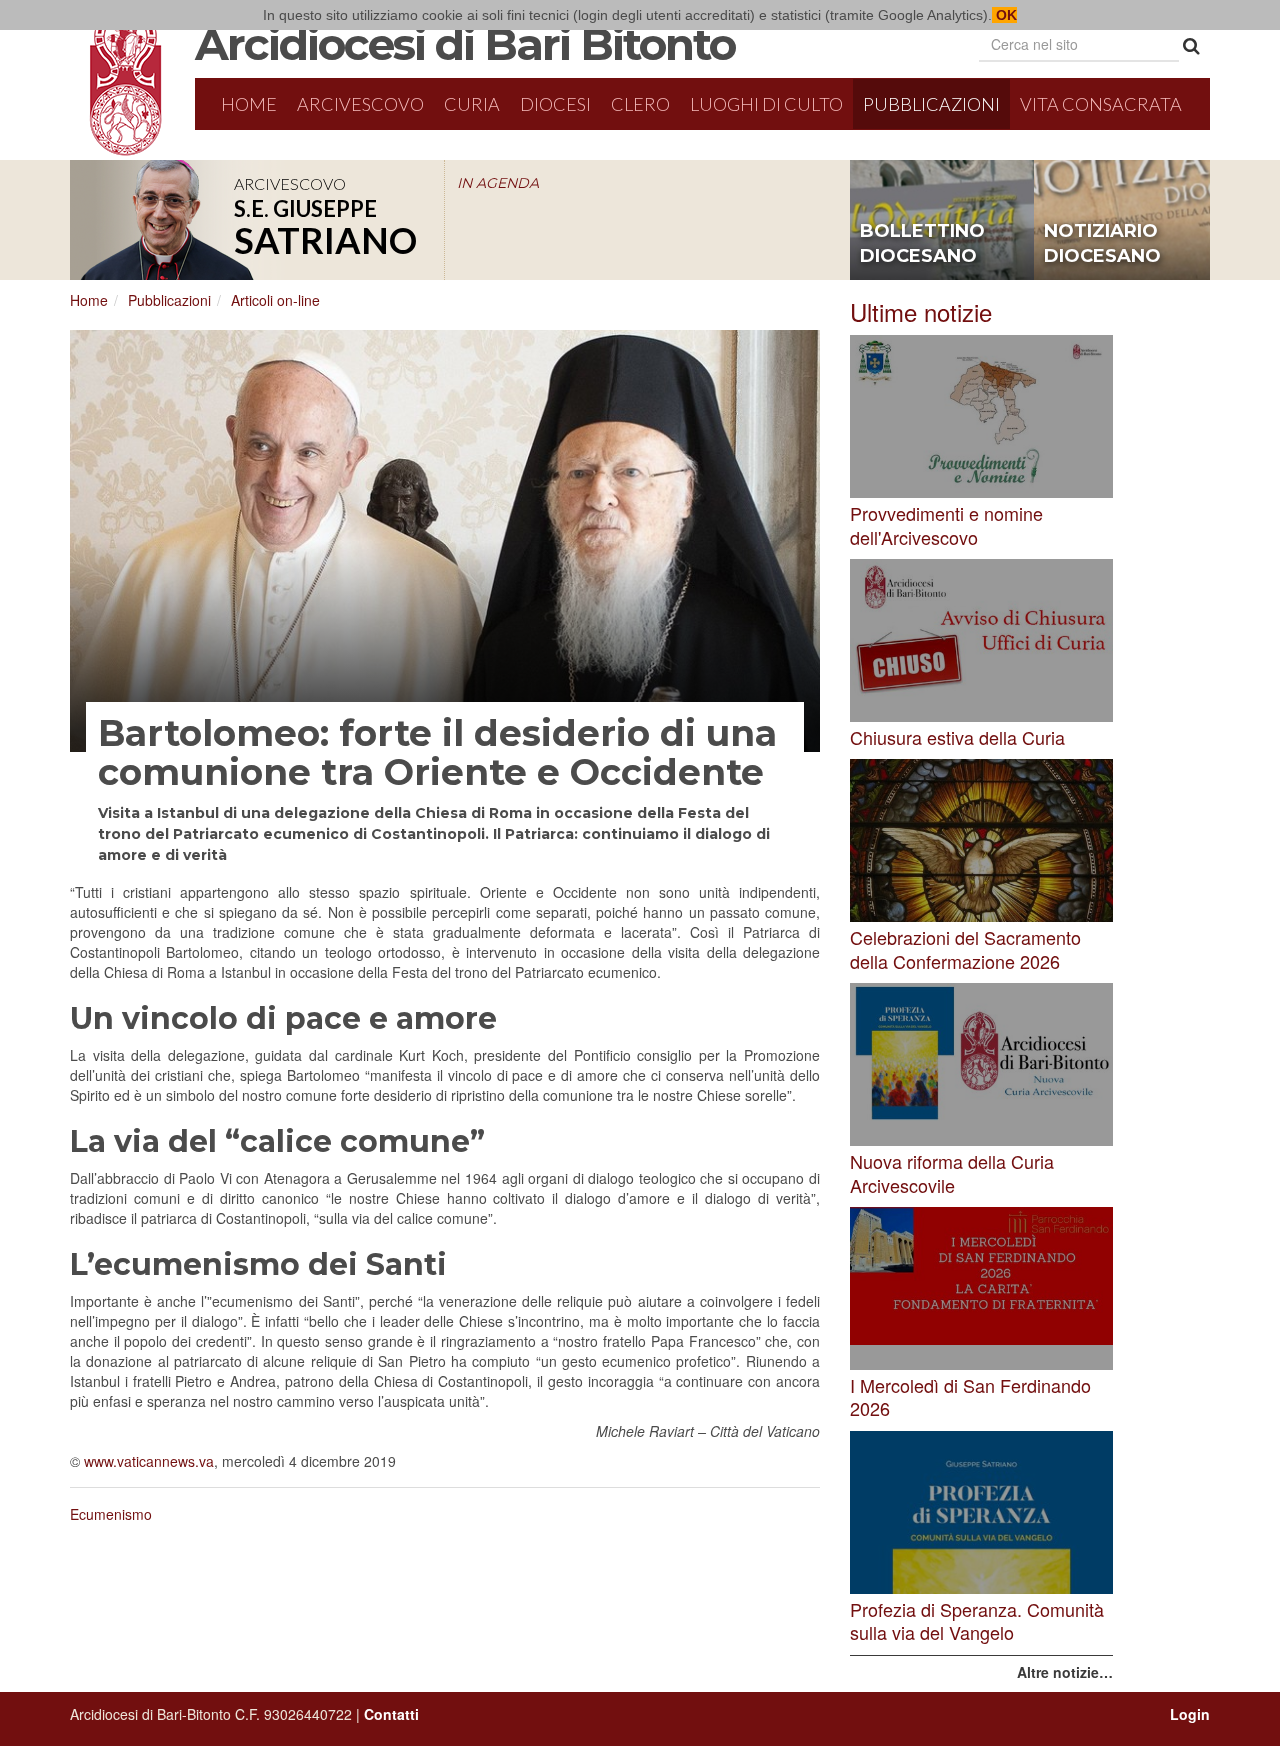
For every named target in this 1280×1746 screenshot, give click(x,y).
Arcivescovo (360, 104)
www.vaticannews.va (149, 1461)
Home (249, 104)
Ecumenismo (111, 1514)
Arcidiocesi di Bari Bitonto (465, 44)
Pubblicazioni (931, 104)
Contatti (391, 1714)
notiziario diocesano (1102, 244)
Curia (472, 104)
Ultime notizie (921, 311)
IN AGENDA (498, 183)
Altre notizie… (1065, 1672)
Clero (640, 104)
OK (1004, 15)
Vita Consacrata (1101, 104)
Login (1190, 1714)
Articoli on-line (275, 300)
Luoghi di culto (766, 104)
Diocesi (555, 104)
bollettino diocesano (922, 244)
